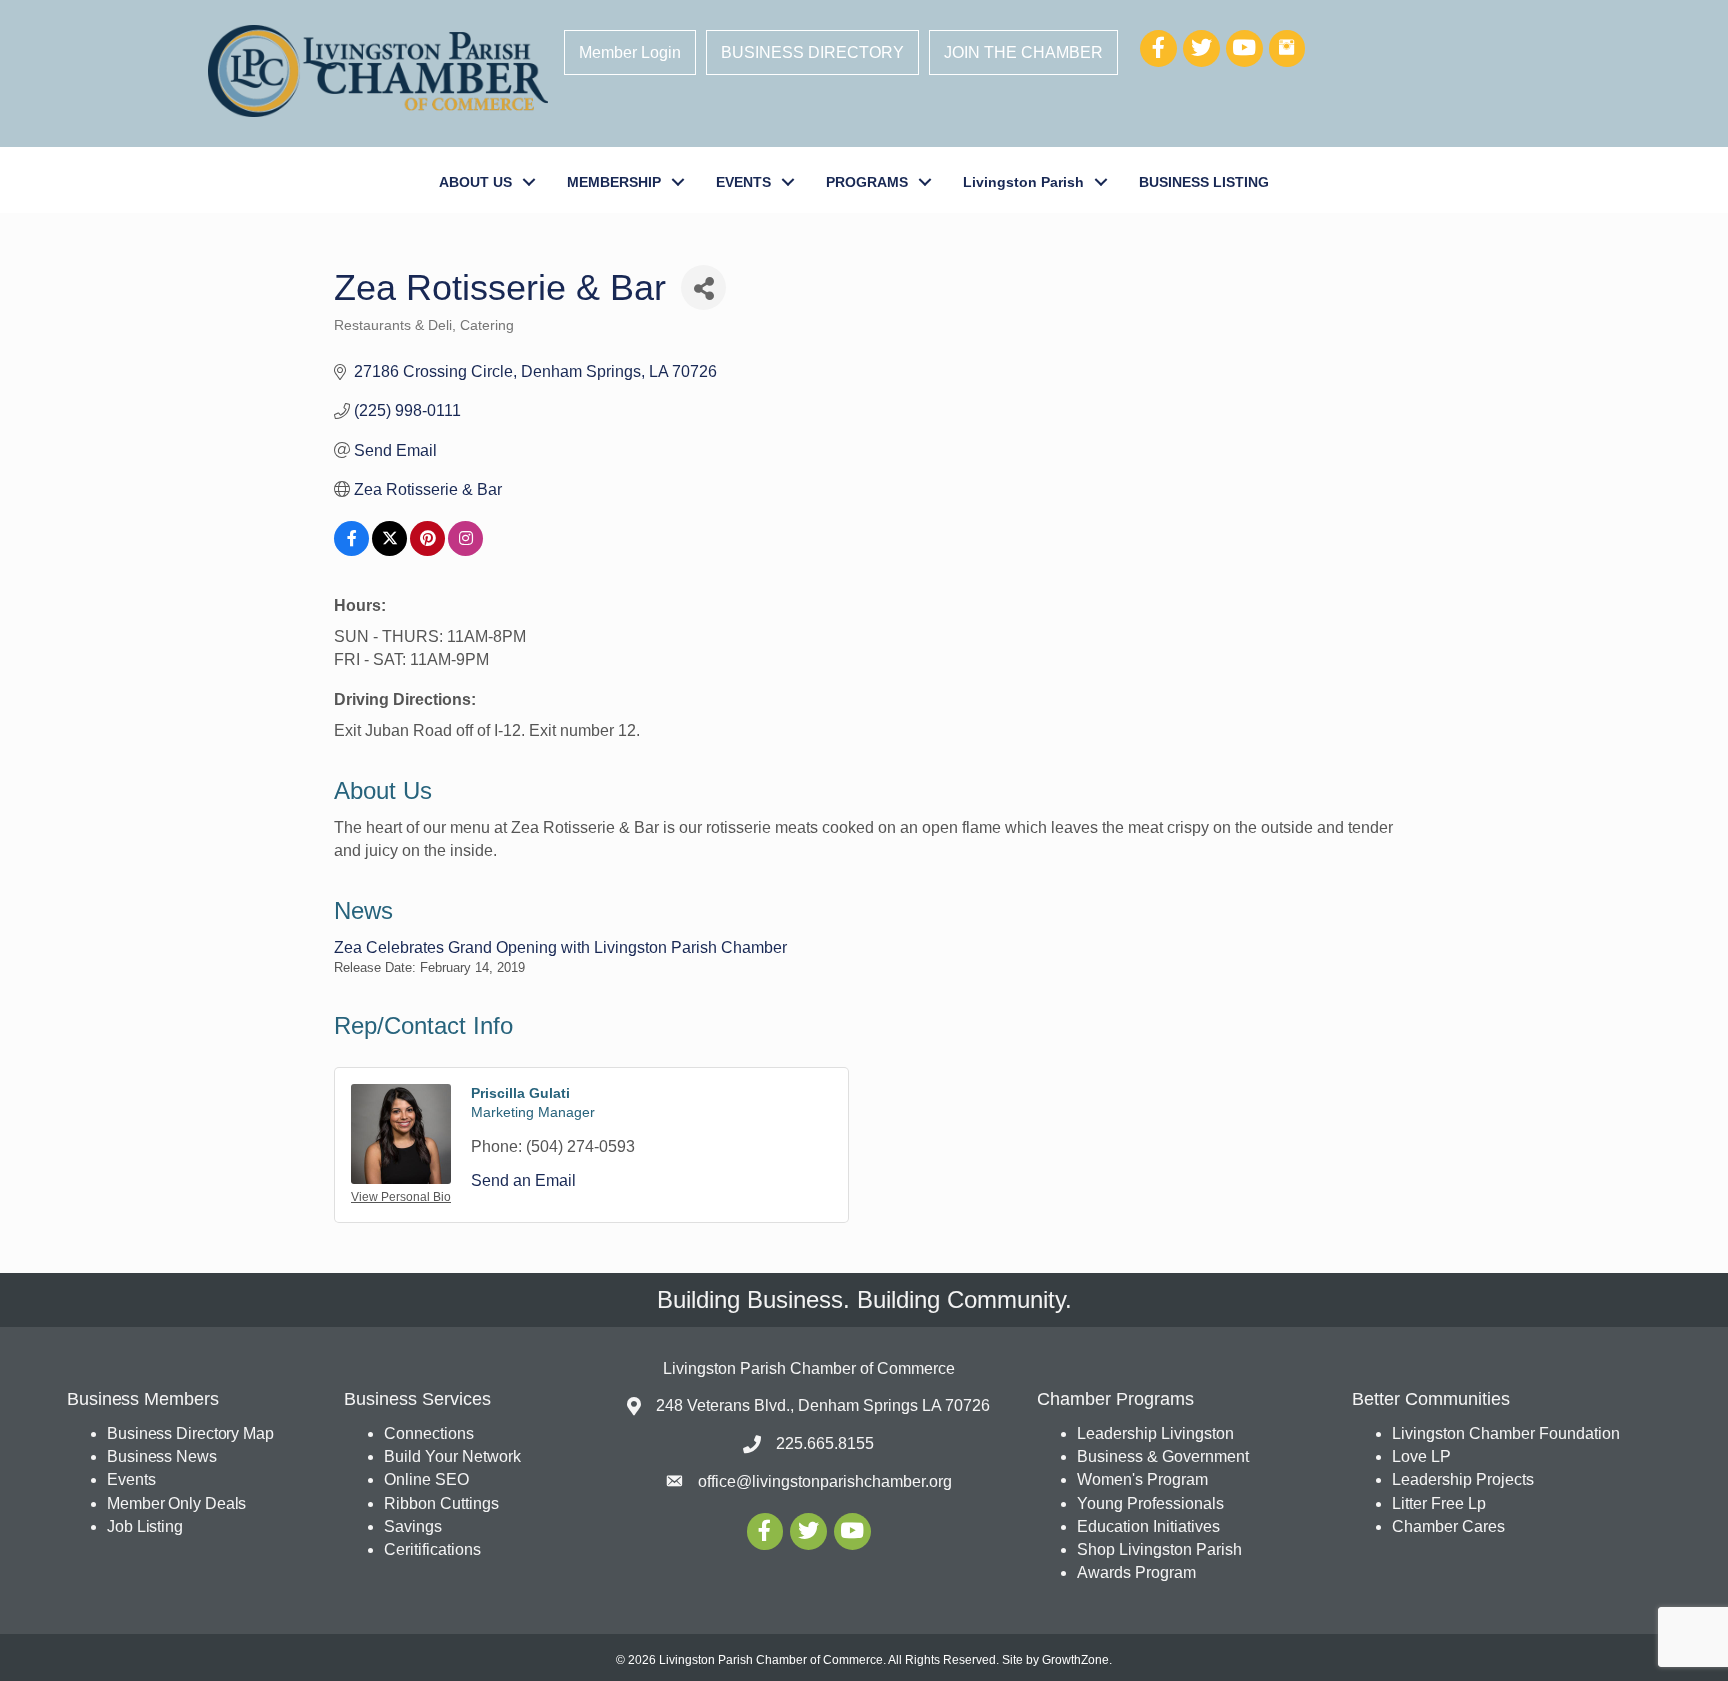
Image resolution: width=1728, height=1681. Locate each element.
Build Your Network (452, 1456)
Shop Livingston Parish (1159, 1549)
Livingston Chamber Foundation (1506, 1433)
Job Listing (145, 1526)
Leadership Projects (1463, 1479)
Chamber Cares (1448, 1526)
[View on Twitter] (389, 550)
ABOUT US (475, 182)
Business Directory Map (190, 1433)
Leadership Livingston (1155, 1433)
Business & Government (1163, 1456)
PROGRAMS (867, 182)
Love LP (1421, 1456)
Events (131, 1479)
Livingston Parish (1023, 182)
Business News (162, 1456)
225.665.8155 (825, 1443)
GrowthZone (1075, 1660)
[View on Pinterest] (427, 550)
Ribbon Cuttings (441, 1503)
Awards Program (1138, 1572)
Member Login (630, 52)
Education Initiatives (1148, 1526)
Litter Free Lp (1439, 1503)
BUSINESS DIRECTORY (812, 52)
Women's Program (1142, 1479)
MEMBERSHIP (614, 182)
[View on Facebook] (351, 550)
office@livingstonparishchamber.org (825, 1481)
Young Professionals (1150, 1503)
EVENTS (743, 182)
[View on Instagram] (465, 550)
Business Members (142, 1399)
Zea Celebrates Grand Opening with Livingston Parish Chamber (560, 947)
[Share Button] (703, 287)
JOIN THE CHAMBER (1023, 52)
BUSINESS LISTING (1204, 182)
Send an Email (523, 1180)
